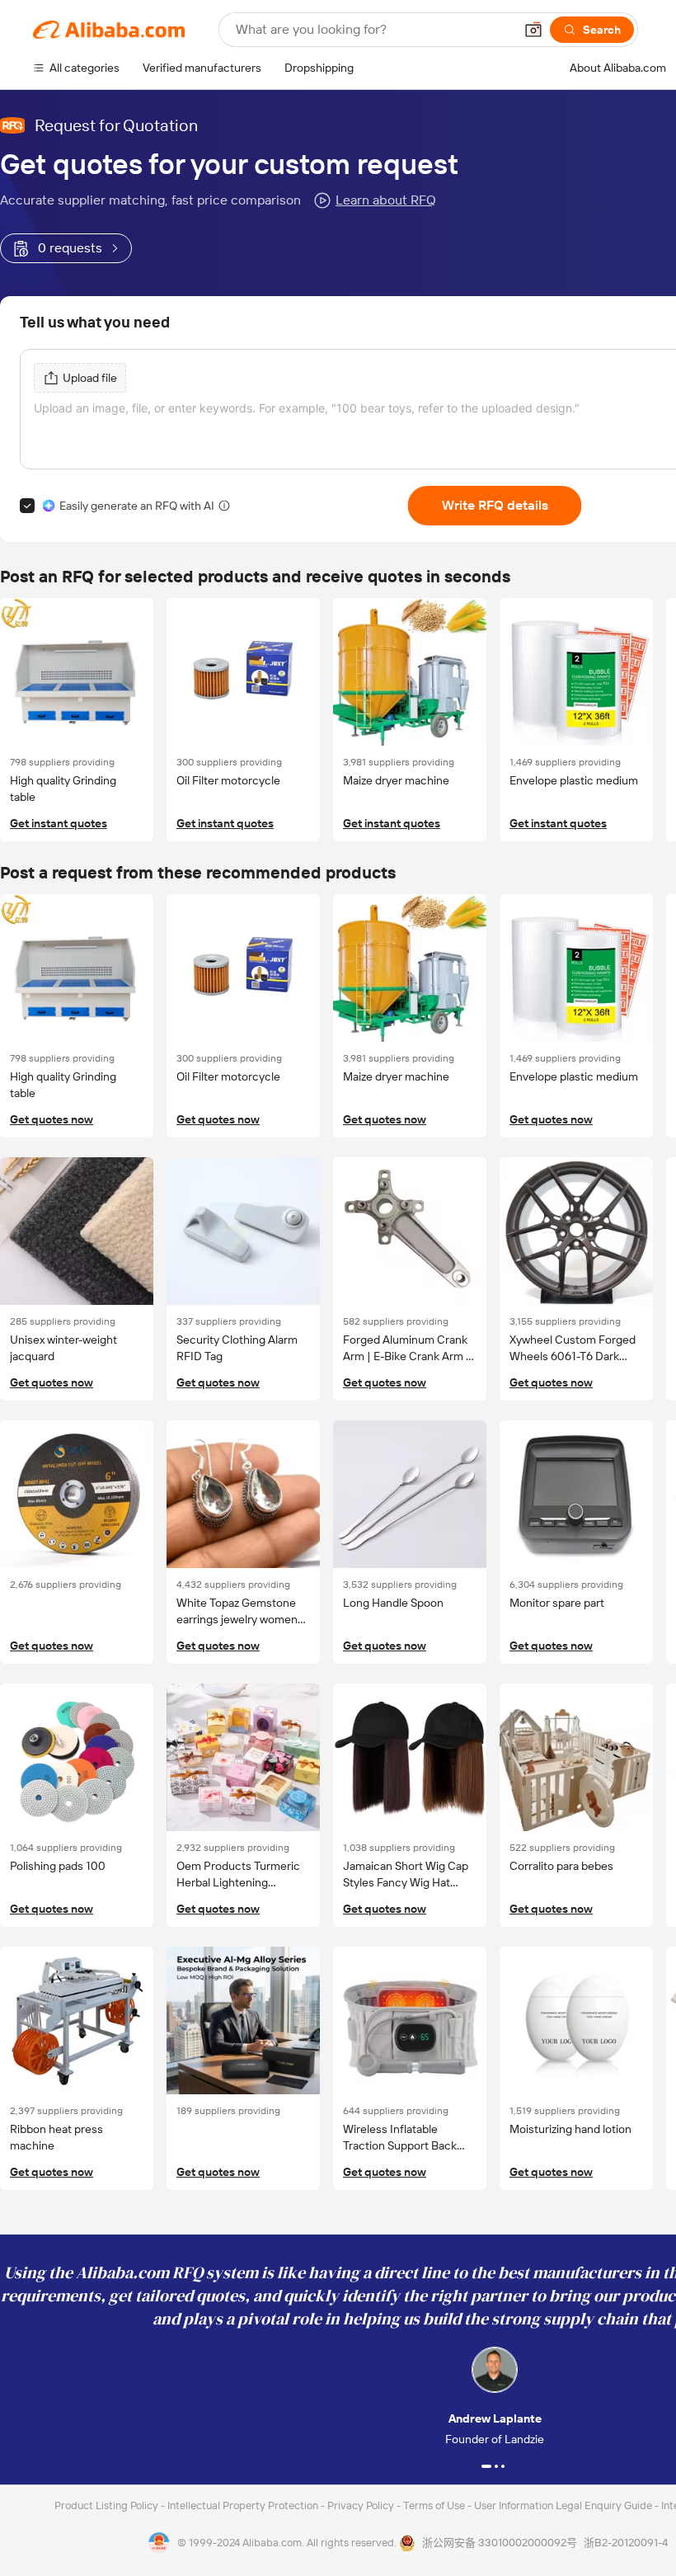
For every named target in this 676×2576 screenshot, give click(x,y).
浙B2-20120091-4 (626, 2543)
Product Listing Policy (108, 2505)
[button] (533, 30)
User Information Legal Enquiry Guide (563, 2505)
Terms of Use (435, 2505)
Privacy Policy (362, 2505)
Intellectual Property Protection (244, 2505)
